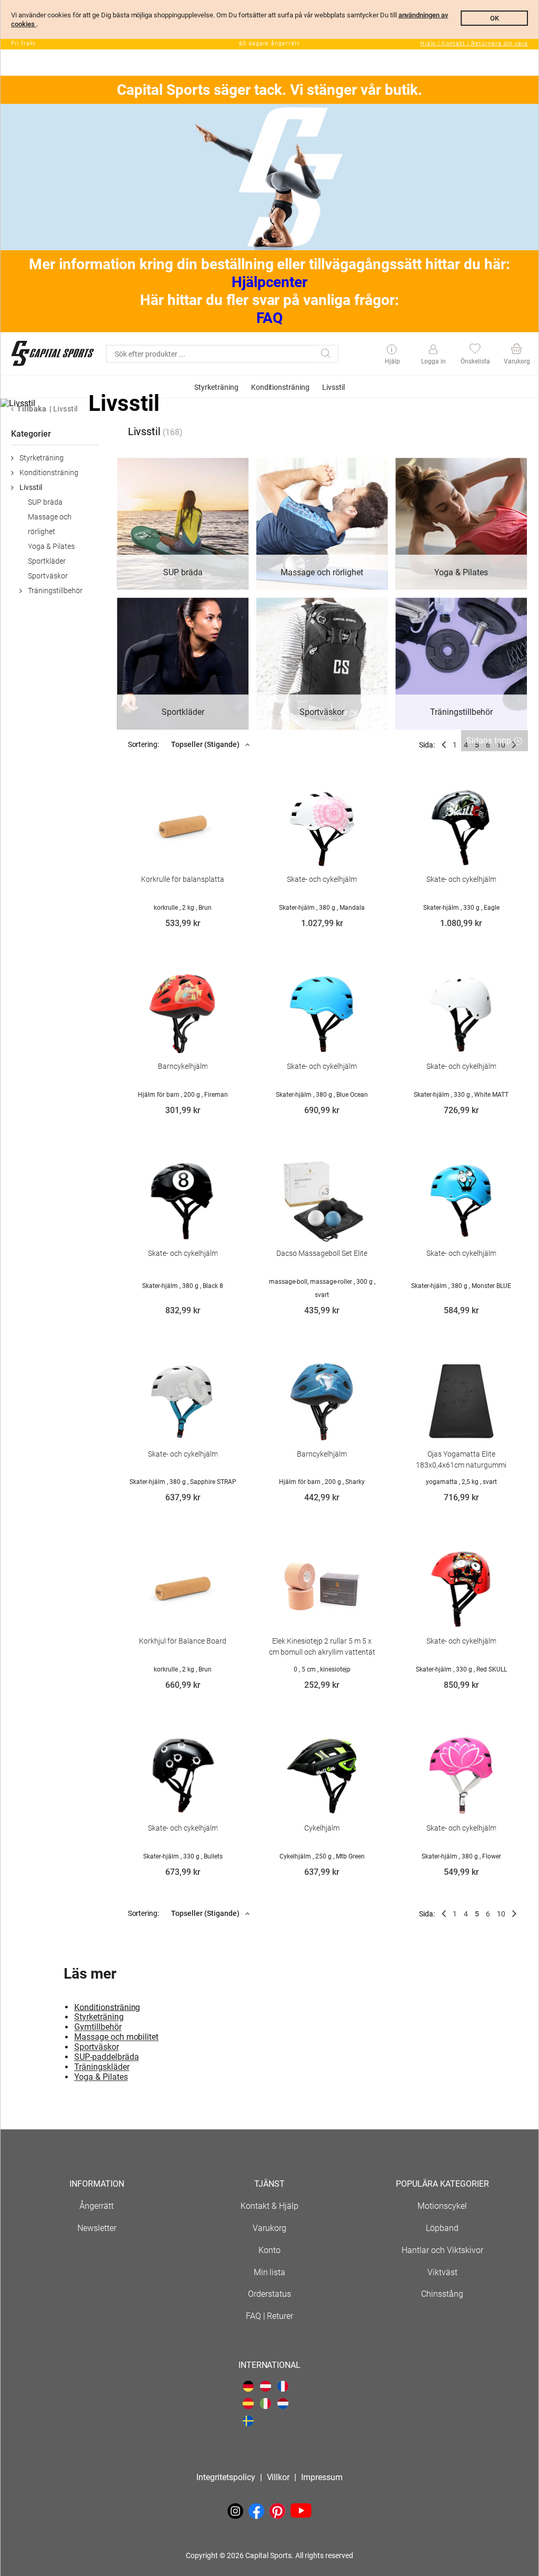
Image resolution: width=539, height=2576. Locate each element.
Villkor (278, 2477)
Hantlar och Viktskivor (442, 2250)
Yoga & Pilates (51, 546)
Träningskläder (102, 2067)
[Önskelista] (475, 350)
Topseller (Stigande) (206, 744)
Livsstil (66, 409)
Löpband (442, 2228)
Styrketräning (42, 458)
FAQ (269, 318)
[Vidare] (514, 1914)
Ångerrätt (97, 2206)
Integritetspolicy (226, 2477)
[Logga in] (433, 350)
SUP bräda (45, 502)
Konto (269, 2250)
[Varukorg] (516, 350)
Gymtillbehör (98, 2027)
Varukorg (269, 2228)
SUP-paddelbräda (107, 2057)
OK (495, 18)
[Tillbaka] (444, 745)
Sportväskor (48, 576)
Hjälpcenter (270, 282)
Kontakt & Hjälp (269, 2206)
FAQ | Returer (270, 2316)
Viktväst (442, 2272)
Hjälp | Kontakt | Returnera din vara (474, 43)
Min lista (270, 2272)
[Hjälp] (392, 350)
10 (501, 1914)
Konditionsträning (49, 473)
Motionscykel (442, 2206)
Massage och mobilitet (117, 2037)
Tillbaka (32, 409)
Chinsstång (442, 2294)
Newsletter (97, 2228)
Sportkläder (47, 561)
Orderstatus (269, 2294)
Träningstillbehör (55, 591)
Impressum (322, 2477)
